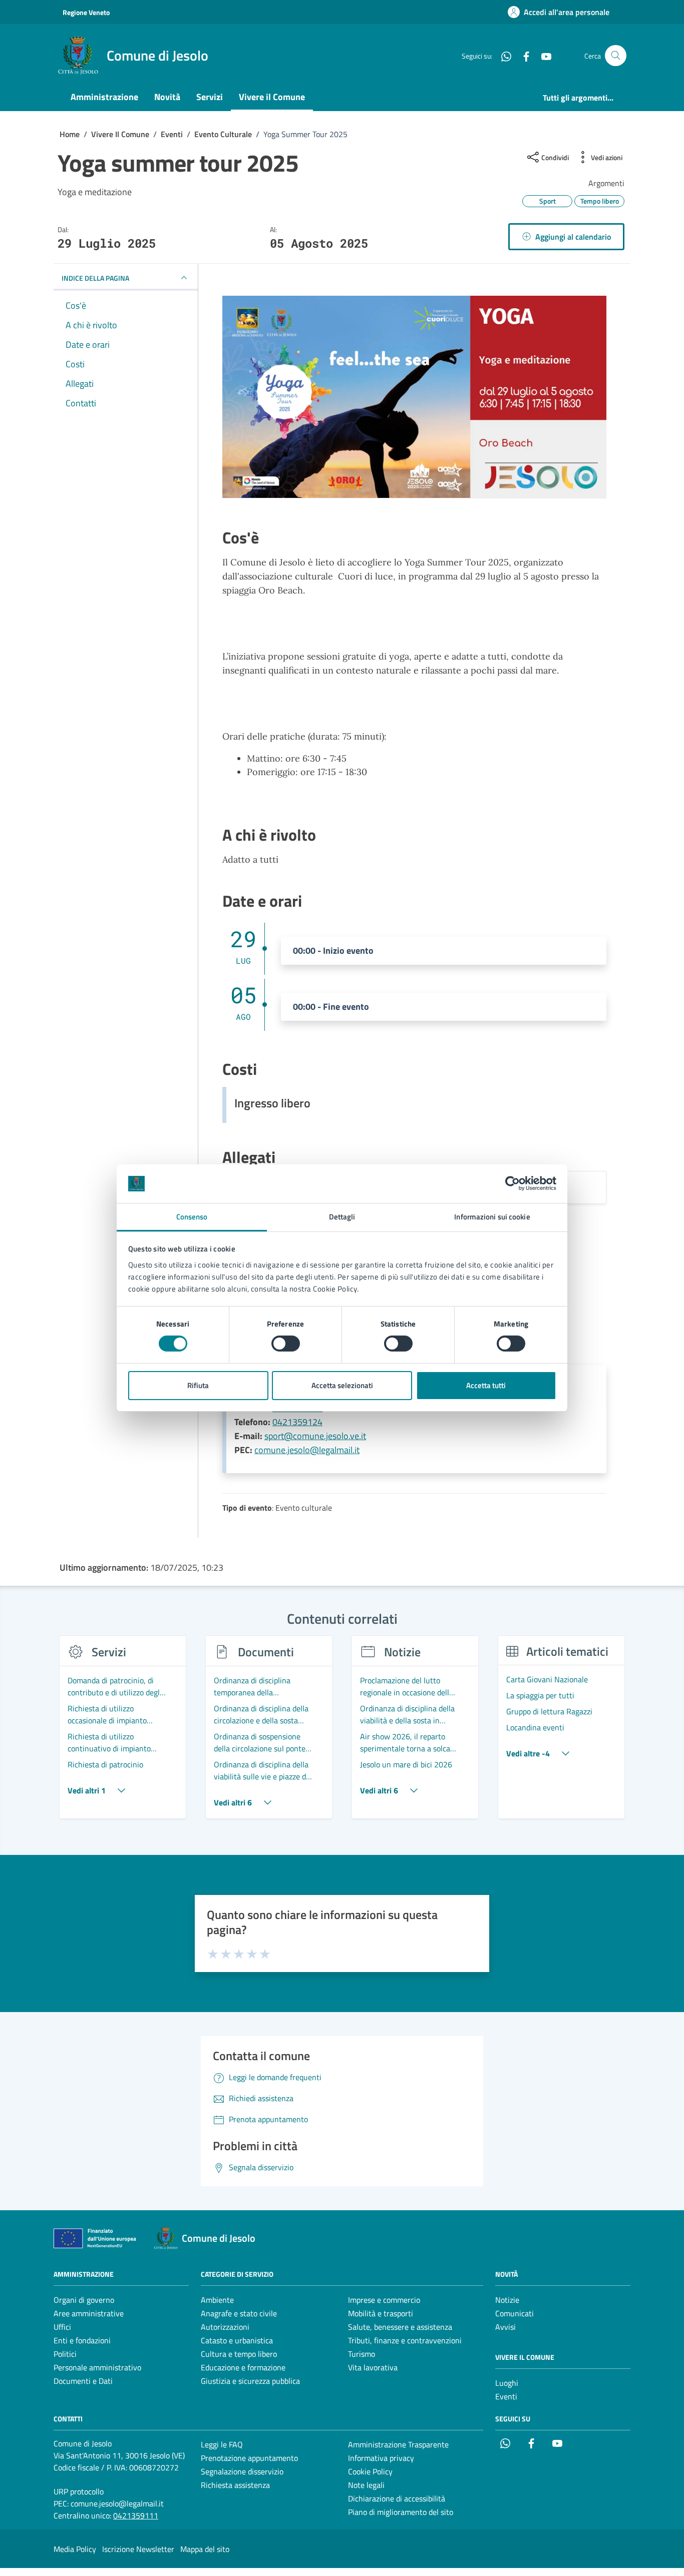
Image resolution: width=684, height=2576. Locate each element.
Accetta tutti (486, 1385)
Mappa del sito (205, 2549)
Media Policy (75, 2549)
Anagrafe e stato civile (239, 2313)
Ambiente (217, 2300)
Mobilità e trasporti (381, 2313)
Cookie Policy (370, 2471)
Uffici (62, 2327)
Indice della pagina (95, 278)
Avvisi (505, 2327)
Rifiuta (198, 1385)
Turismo (362, 2354)
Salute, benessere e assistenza (400, 2327)
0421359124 (297, 1422)
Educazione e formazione (243, 2367)
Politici (65, 2354)
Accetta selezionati (342, 1385)
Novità (167, 97)
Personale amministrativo (97, 2367)
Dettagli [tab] (342, 1217)
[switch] (286, 1344)
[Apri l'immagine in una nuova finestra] (414, 399)
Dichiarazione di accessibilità (397, 2498)
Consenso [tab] (192, 1217)
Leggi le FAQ (222, 2444)
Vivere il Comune (272, 97)
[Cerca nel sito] (616, 56)
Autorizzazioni (225, 2327)
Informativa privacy (381, 2458)
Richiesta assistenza (235, 2485)
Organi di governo (84, 2300)
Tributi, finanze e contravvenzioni (405, 2340)
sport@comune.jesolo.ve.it (315, 1436)
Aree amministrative (89, 2313)
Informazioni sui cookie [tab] (492, 1217)
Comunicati (515, 2313)
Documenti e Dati (83, 2381)
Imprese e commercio (384, 2300)
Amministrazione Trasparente (398, 2444)
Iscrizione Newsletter (138, 2549)
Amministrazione (104, 97)
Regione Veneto (86, 12)
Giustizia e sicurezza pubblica (250, 2381)
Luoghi (507, 2383)
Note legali (366, 2485)
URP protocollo (79, 2491)
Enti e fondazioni (82, 2340)
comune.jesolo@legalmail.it (307, 1450)
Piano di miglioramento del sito (401, 2512)
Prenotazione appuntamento (249, 2458)
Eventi (506, 2396)
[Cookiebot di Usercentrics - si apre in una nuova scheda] (512, 1183)
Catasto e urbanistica (237, 2340)
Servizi (210, 97)
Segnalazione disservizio (242, 2471)
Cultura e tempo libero (239, 2354)
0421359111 (136, 2515)
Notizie (507, 2300)
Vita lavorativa (373, 2367)
